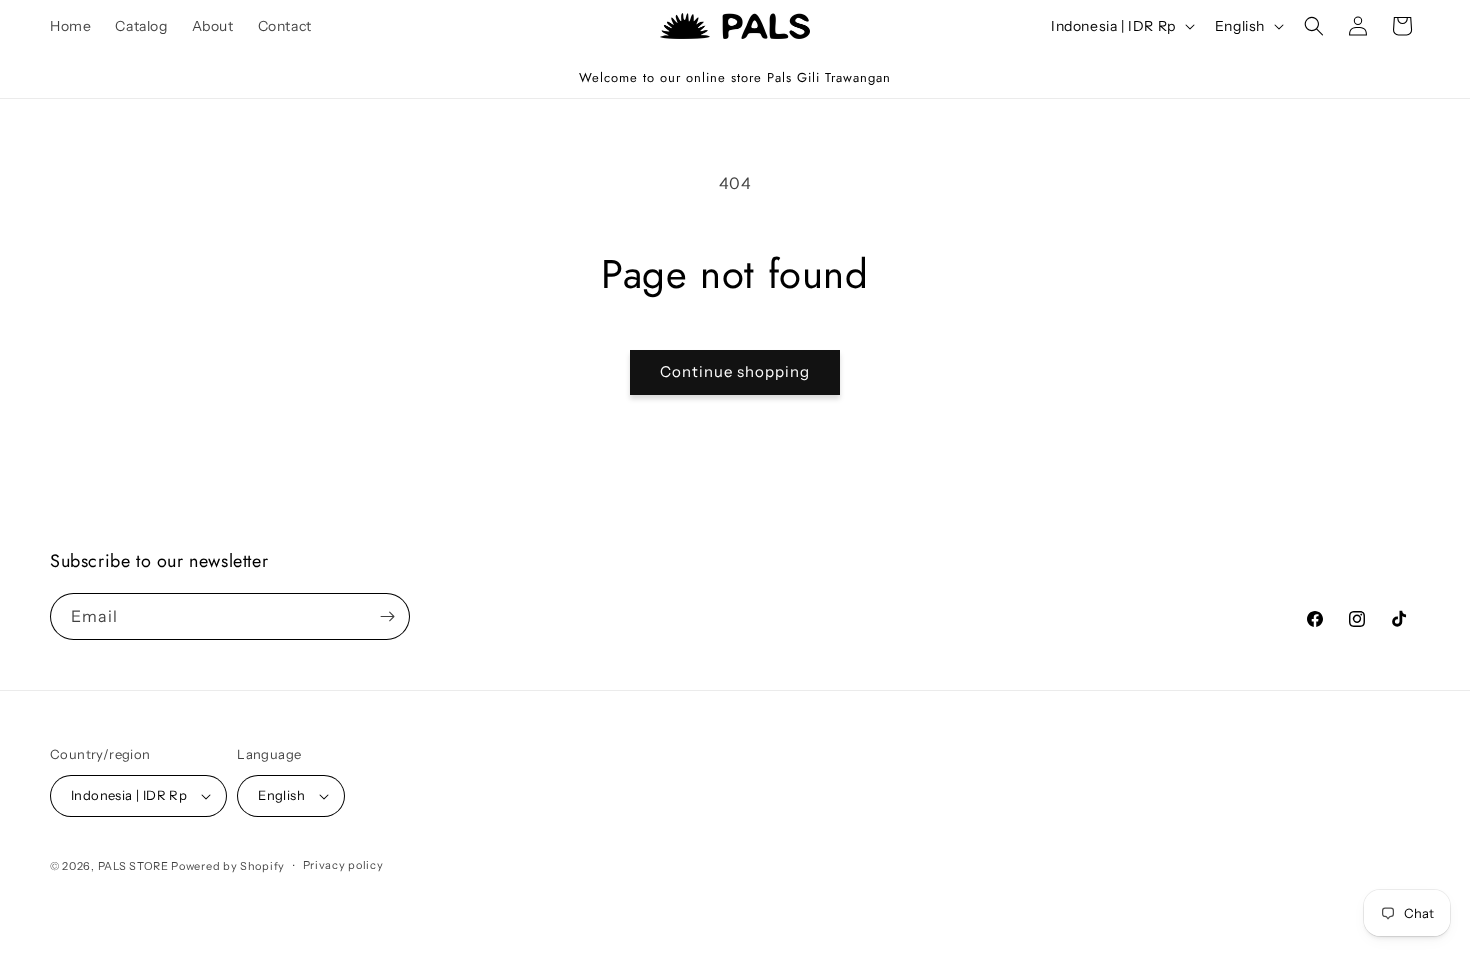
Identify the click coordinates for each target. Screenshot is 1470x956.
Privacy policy (343, 865)
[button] (1314, 26)
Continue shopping (735, 371)
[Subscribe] (387, 616)
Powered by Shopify (228, 866)
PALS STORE (133, 866)
